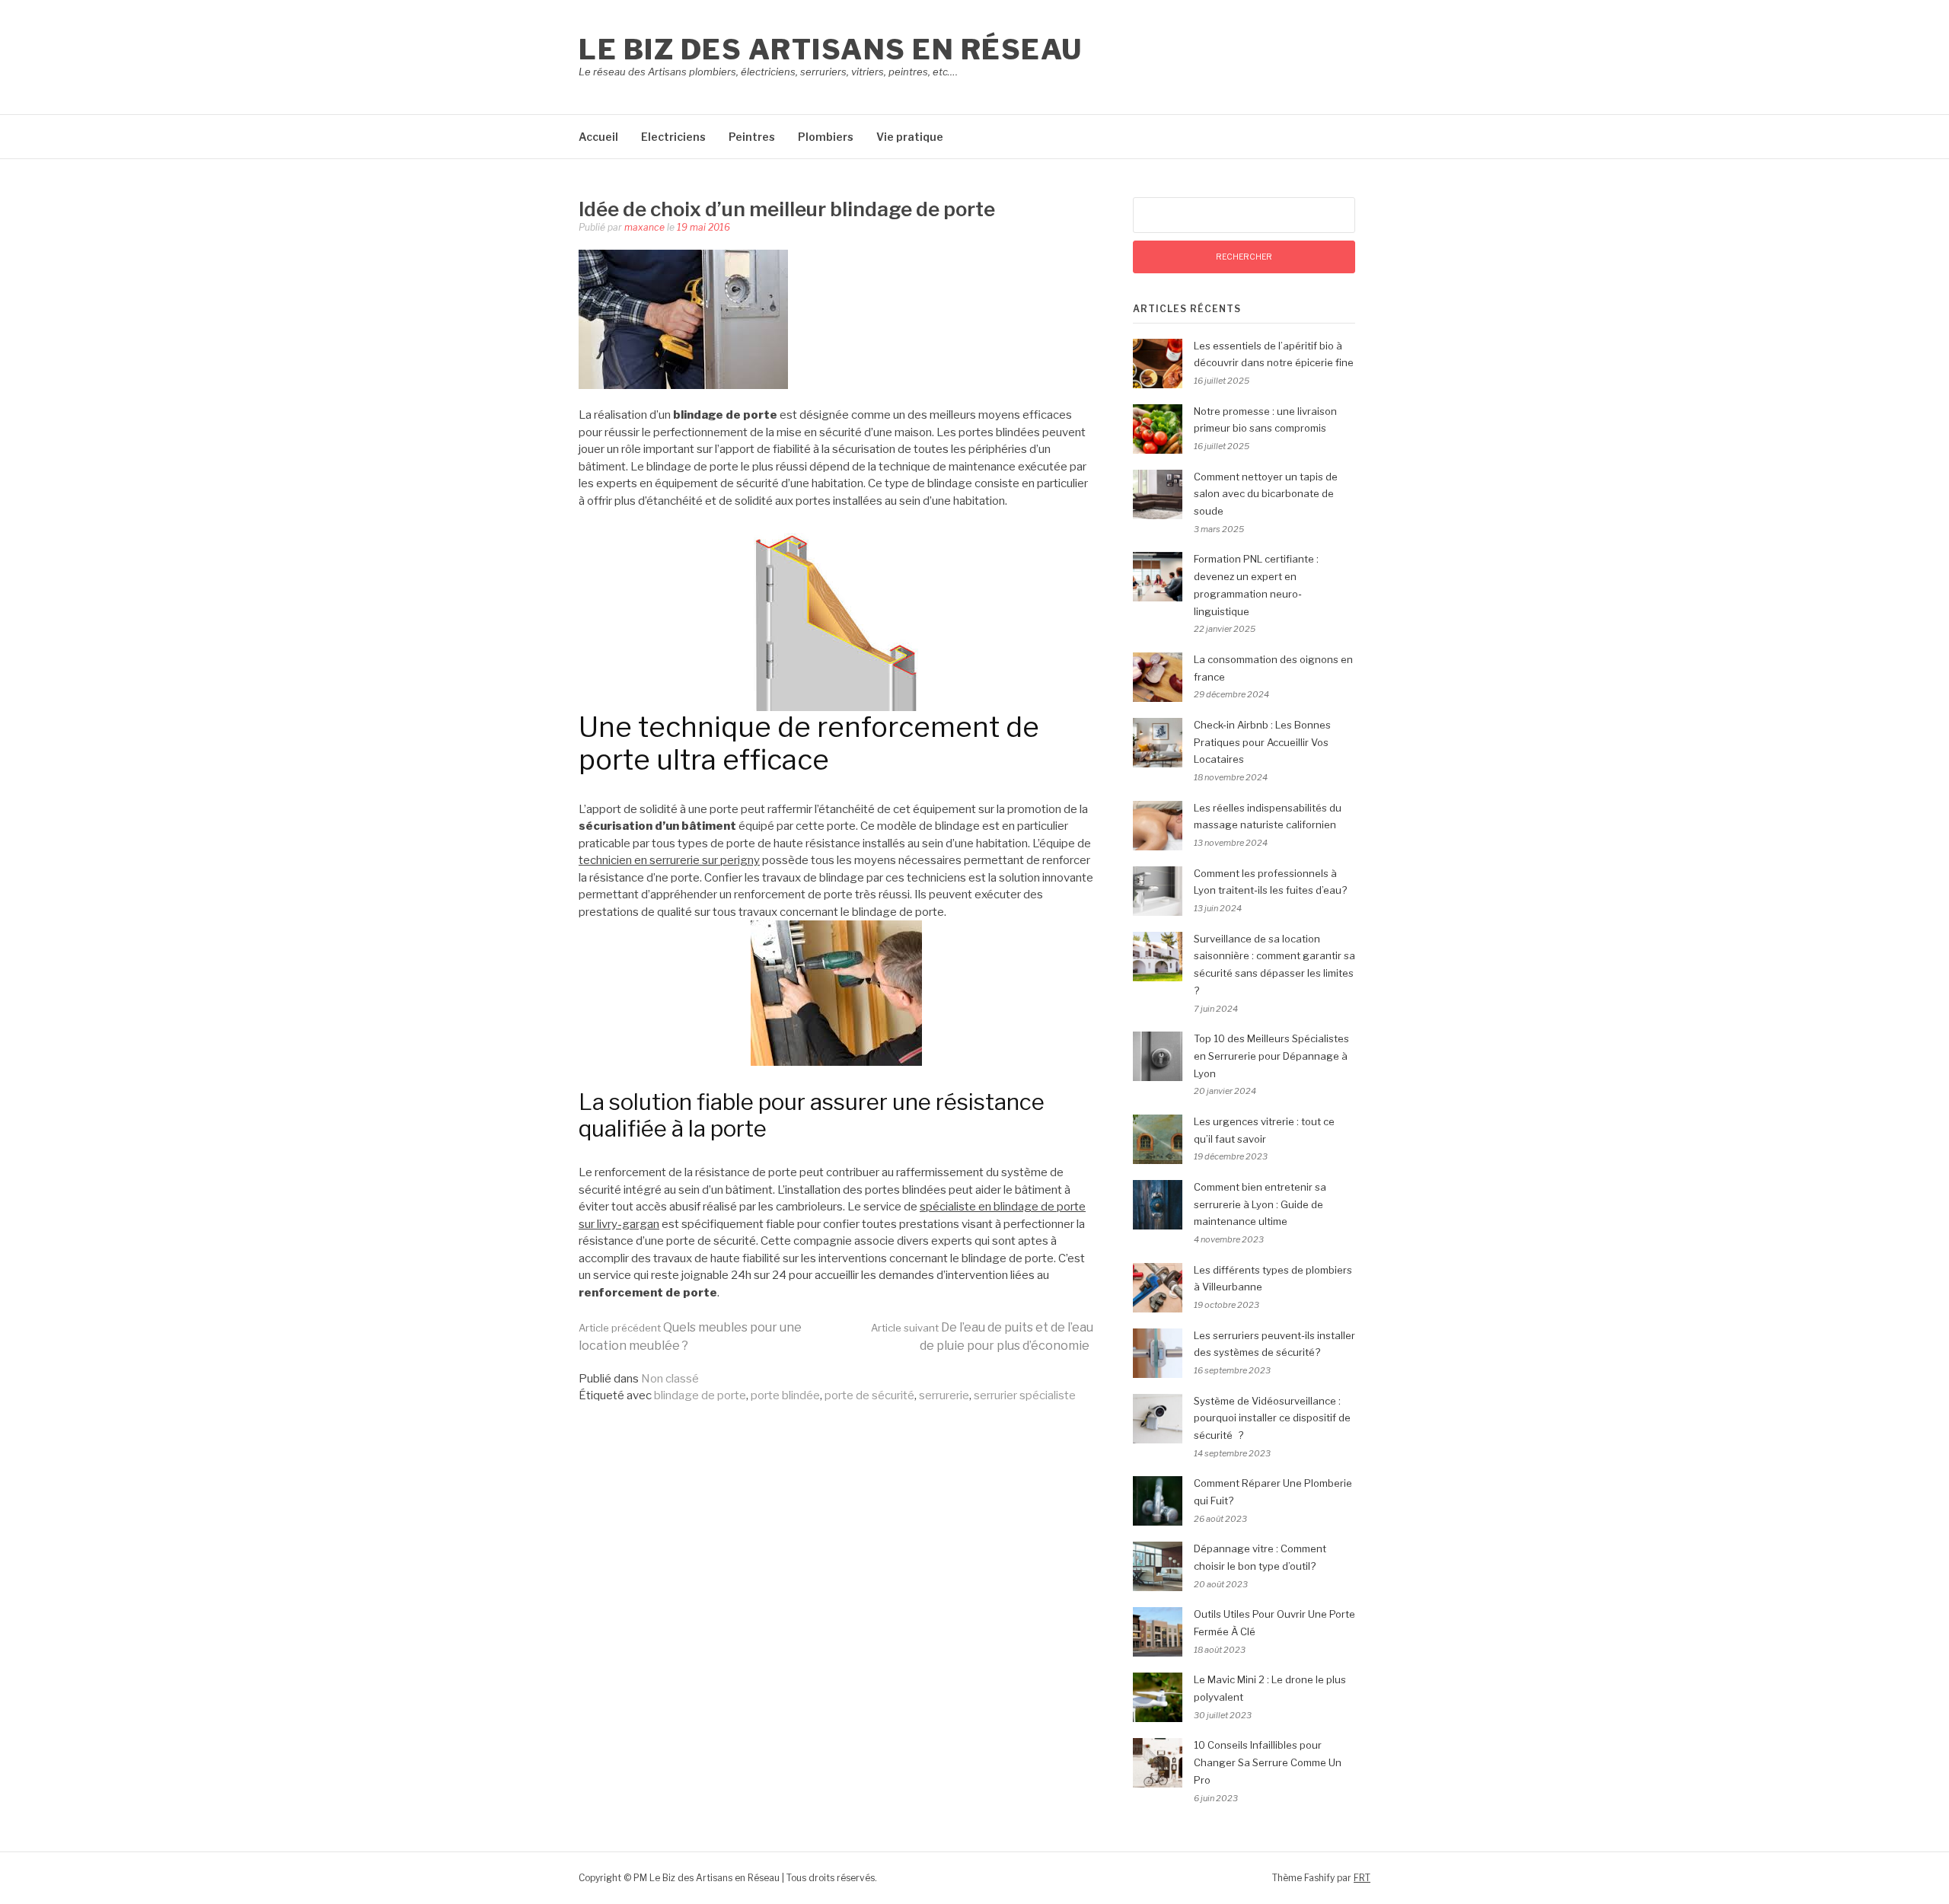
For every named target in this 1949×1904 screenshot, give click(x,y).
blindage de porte (700, 1395)
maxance (644, 227)
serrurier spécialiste (1025, 1395)
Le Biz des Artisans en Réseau (831, 49)
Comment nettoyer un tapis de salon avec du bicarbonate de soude (1266, 494)
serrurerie (944, 1395)
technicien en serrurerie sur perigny (669, 860)
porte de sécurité (869, 1395)
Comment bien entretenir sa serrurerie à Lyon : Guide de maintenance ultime (1260, 1204)
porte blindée (785, 1395)
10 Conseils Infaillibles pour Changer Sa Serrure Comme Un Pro (1268, 1762)
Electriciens (673, 137)
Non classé (670, 1379)
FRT (1362, 1878)
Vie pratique (910, 137)
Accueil (598, 137)
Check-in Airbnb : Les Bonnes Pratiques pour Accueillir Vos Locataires (1262, 742)
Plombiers (826, 137)
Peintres (752, 137)
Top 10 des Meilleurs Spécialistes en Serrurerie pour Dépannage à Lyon (1271, 1056)
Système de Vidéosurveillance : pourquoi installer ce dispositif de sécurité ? (1272, 1418)
